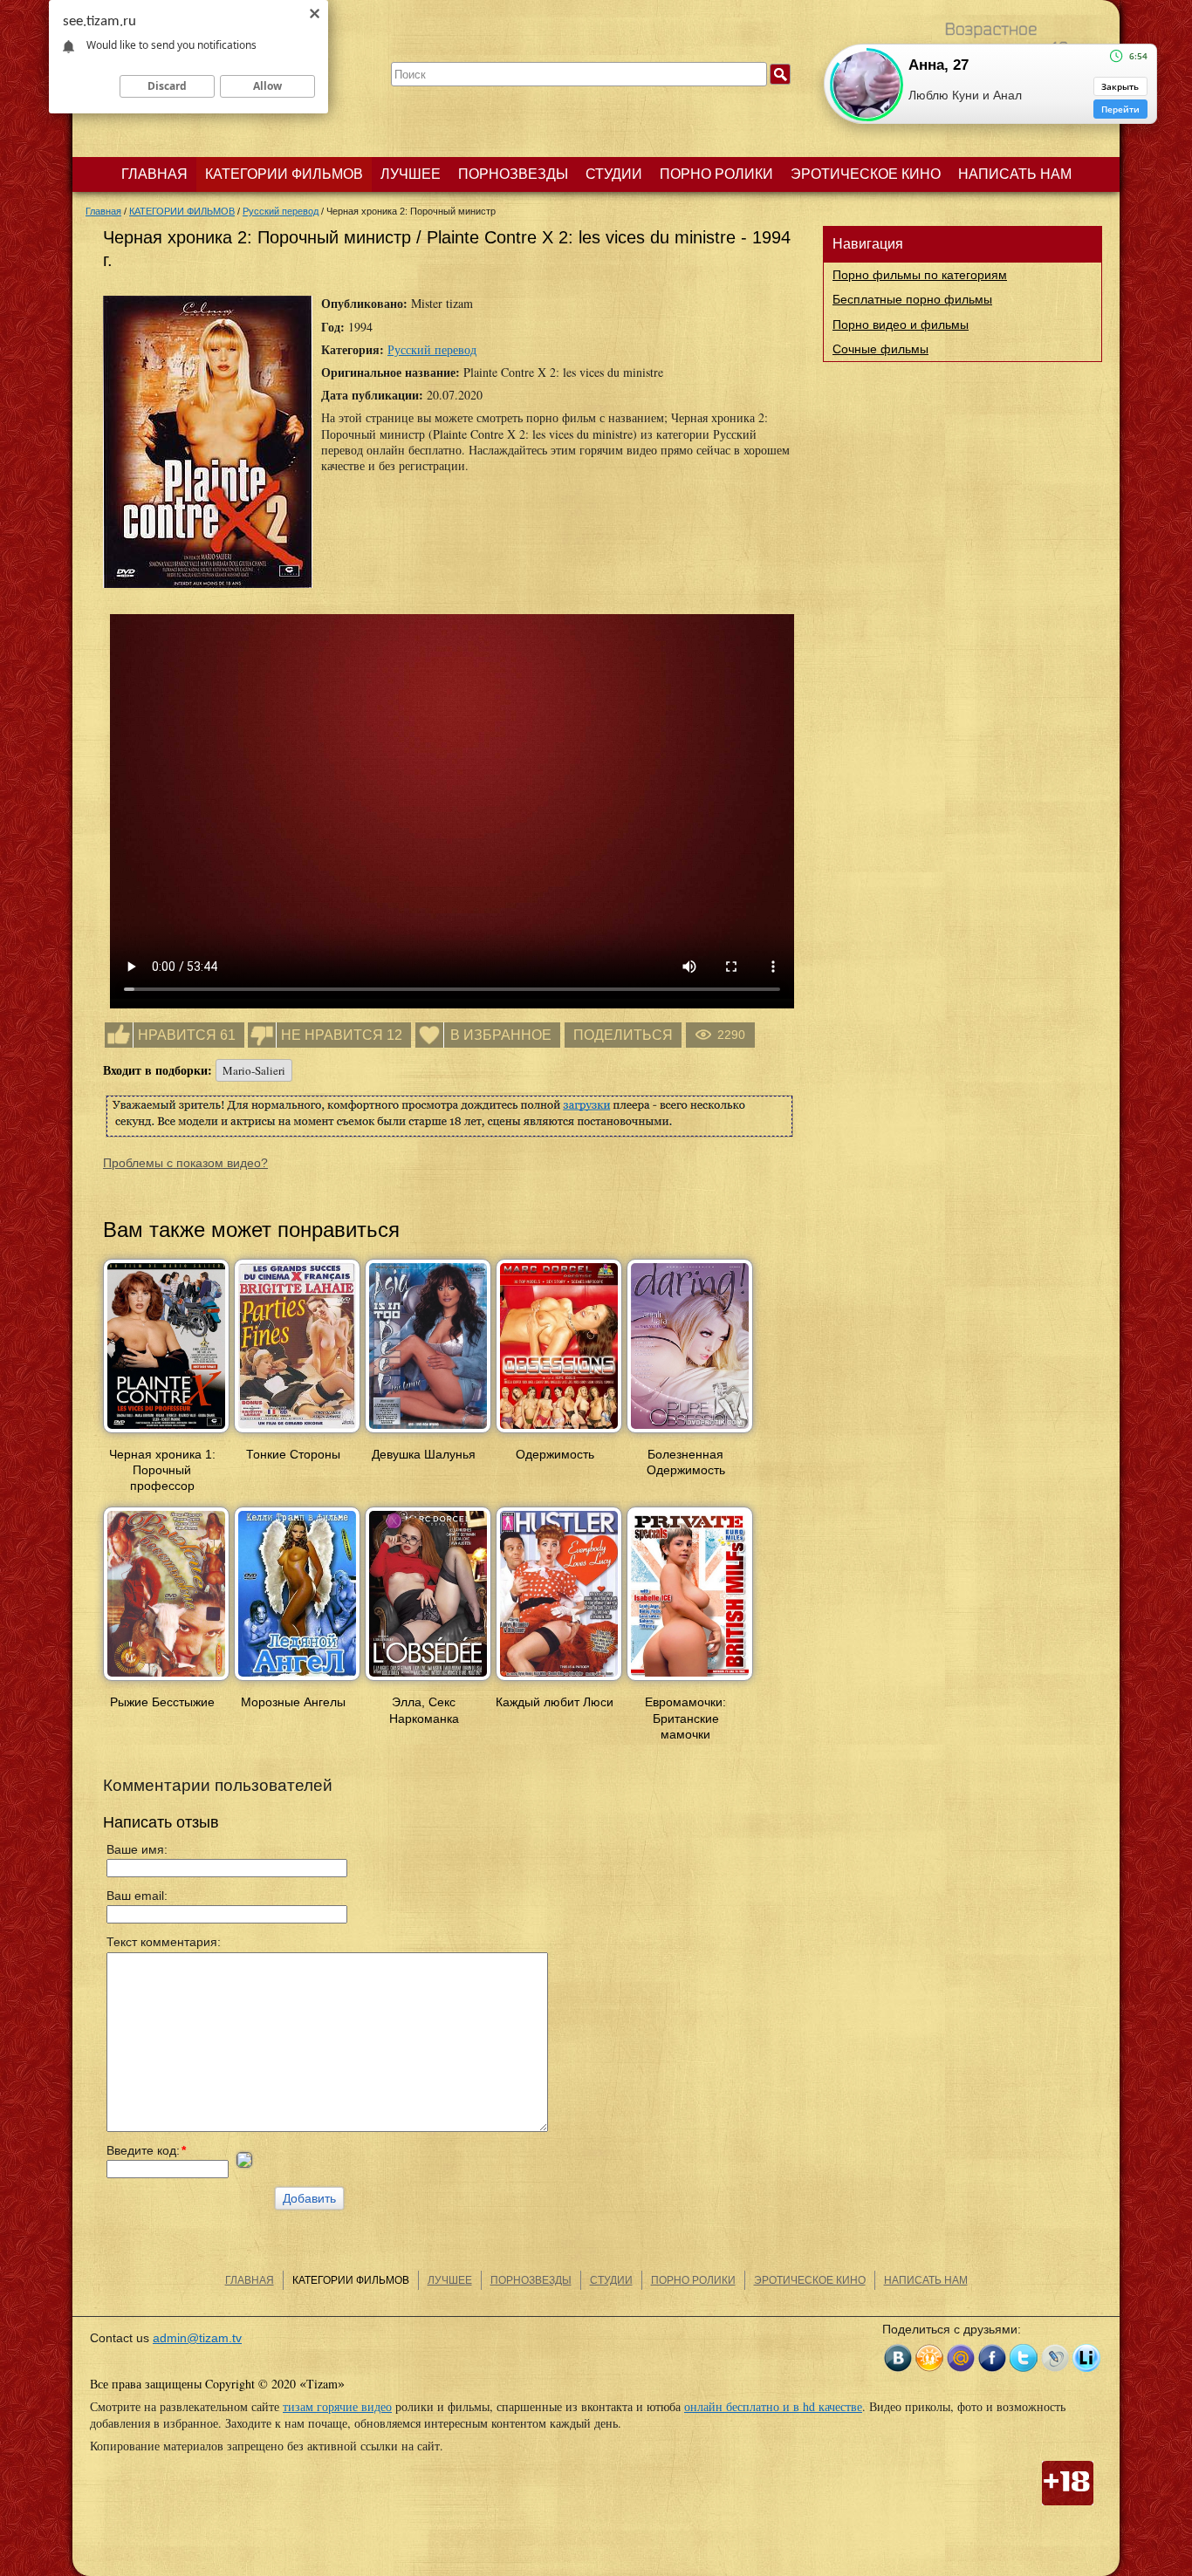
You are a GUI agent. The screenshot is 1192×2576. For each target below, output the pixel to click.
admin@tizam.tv (197, 2338)
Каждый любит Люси (555, 1702)
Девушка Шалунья (424, 1454)
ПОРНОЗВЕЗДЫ (513, 174)
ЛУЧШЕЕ (411, 174)
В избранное (501, 1035)
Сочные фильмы (880, 349)
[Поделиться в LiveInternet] (1086, 2358)
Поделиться (623, 1035)
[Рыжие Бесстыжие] (166, 1682)
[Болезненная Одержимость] (690, 1434)
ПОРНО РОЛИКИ (716, 174)
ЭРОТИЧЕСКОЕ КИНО (866, 174)
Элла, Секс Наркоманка (424, 1710)
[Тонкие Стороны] (297, 1434)
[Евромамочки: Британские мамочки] (690, 1682)
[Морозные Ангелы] (297, 1682)
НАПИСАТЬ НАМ (1015, 174)
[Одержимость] (559, 1434)
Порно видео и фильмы (901, 325)
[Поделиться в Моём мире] (961, 2358)
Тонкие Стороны (293, 1454)
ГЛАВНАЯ (154, 174)
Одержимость (555, 1454)
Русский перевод (432, 349)
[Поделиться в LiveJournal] (1055, 2358)
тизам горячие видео (337, 2406)
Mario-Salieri (254, 1070)
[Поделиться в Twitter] (1024, 2358)
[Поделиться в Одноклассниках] (929, 2358)
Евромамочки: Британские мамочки (685, 1718)
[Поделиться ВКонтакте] (898, 2358)
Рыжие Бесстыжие (162, 1702)
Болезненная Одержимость (686, 1462)
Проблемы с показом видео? (185, 1163)
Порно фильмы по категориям (920, 275)
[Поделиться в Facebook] (992, 2358)
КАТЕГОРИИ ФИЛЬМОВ (284, 174)
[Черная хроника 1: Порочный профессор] (166, 1434)
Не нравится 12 (342, 1035)
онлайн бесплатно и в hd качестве (773, 2406)
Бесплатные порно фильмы (912, 299)
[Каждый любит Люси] (559, 1682)
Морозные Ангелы (293, 1702)
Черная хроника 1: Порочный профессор (162, 1470)
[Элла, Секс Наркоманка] (428, 1682)
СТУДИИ (614, 174)
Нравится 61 (187, 1035)
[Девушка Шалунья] (428, 1434)
